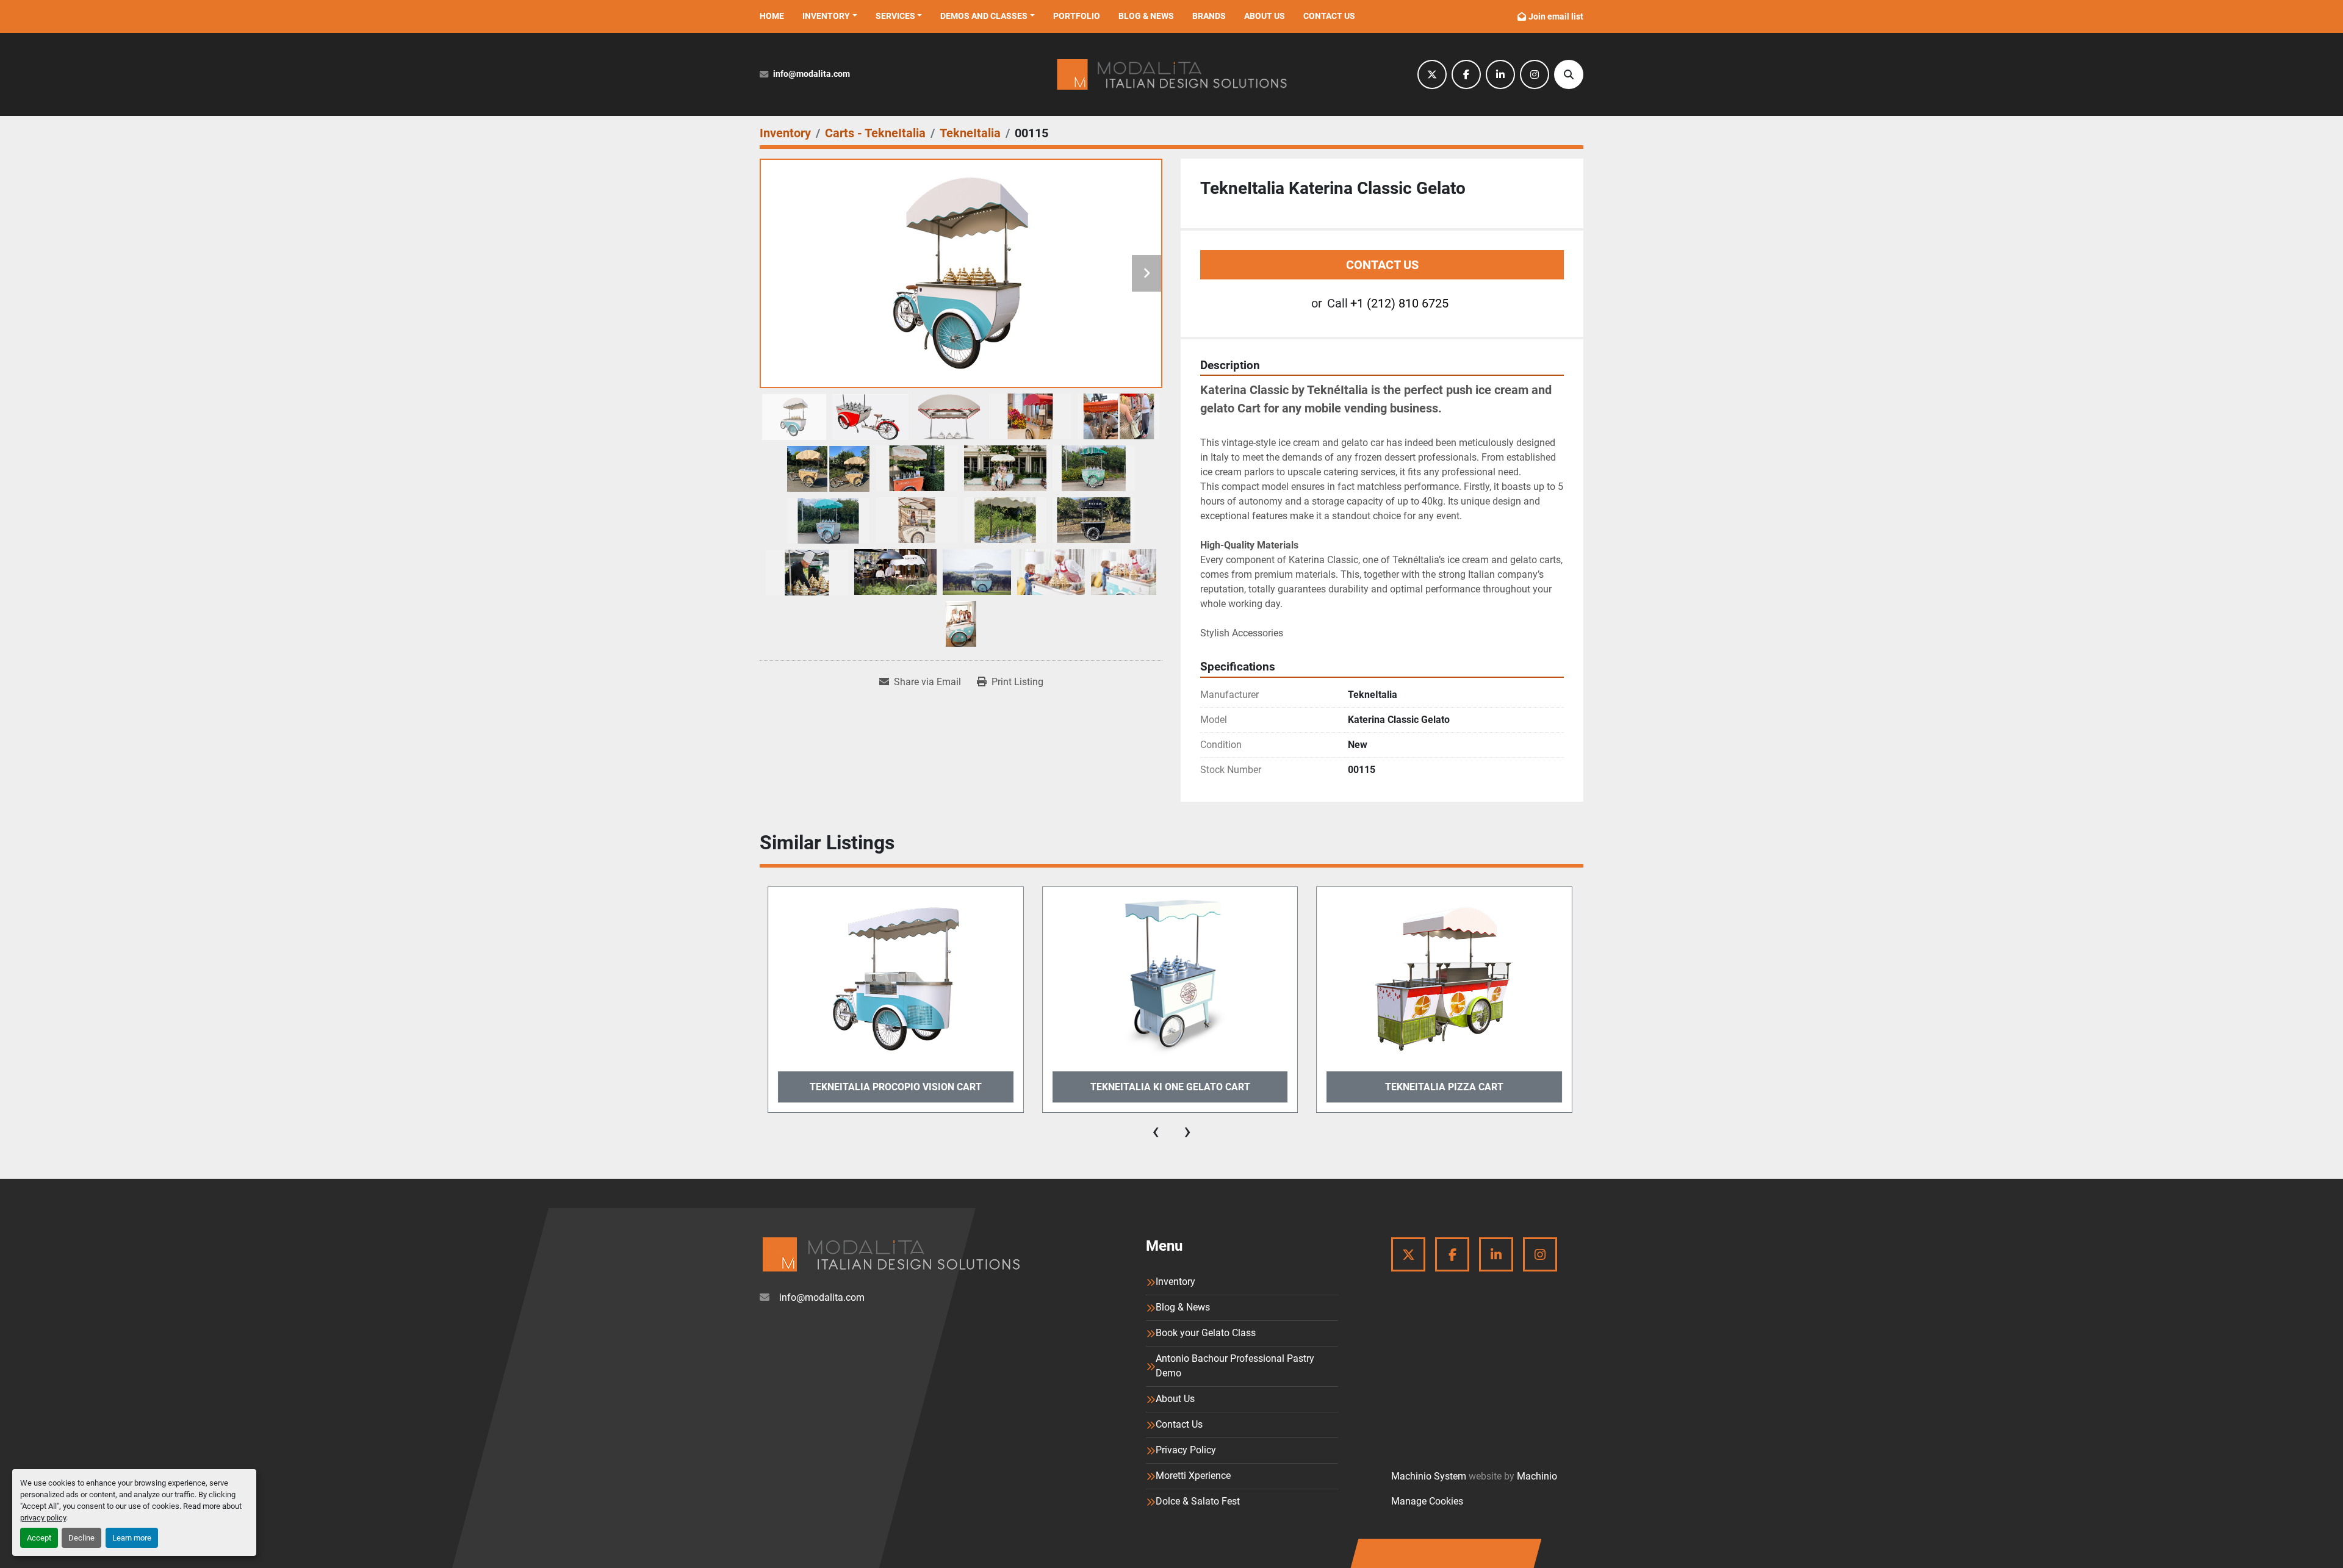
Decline (81, 1538)
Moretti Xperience (1193, 1476)
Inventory (826, 16)
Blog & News (1146, 16)
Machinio (1537, 1476)
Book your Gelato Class (1206, 1333)
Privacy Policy (1186, 1450)
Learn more (132, 1538)
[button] (830, 16)
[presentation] (1156, 1131)
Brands (1209, 16)
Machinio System (1429, 1476)
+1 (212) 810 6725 (1399, 303)
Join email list (1556, 16)
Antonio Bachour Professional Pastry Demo (1235, 1366)
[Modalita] (891, 1254)
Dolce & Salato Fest (1198, 1501)
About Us (1265, 16)
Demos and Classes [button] (984, 16)
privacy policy (43, 1518)
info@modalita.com (812, 74)
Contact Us (1329, 16)
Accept (39, 1538)
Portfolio (1077, 16)
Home (772, 16)
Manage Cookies (1427, 1501)
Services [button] (895, 16)
